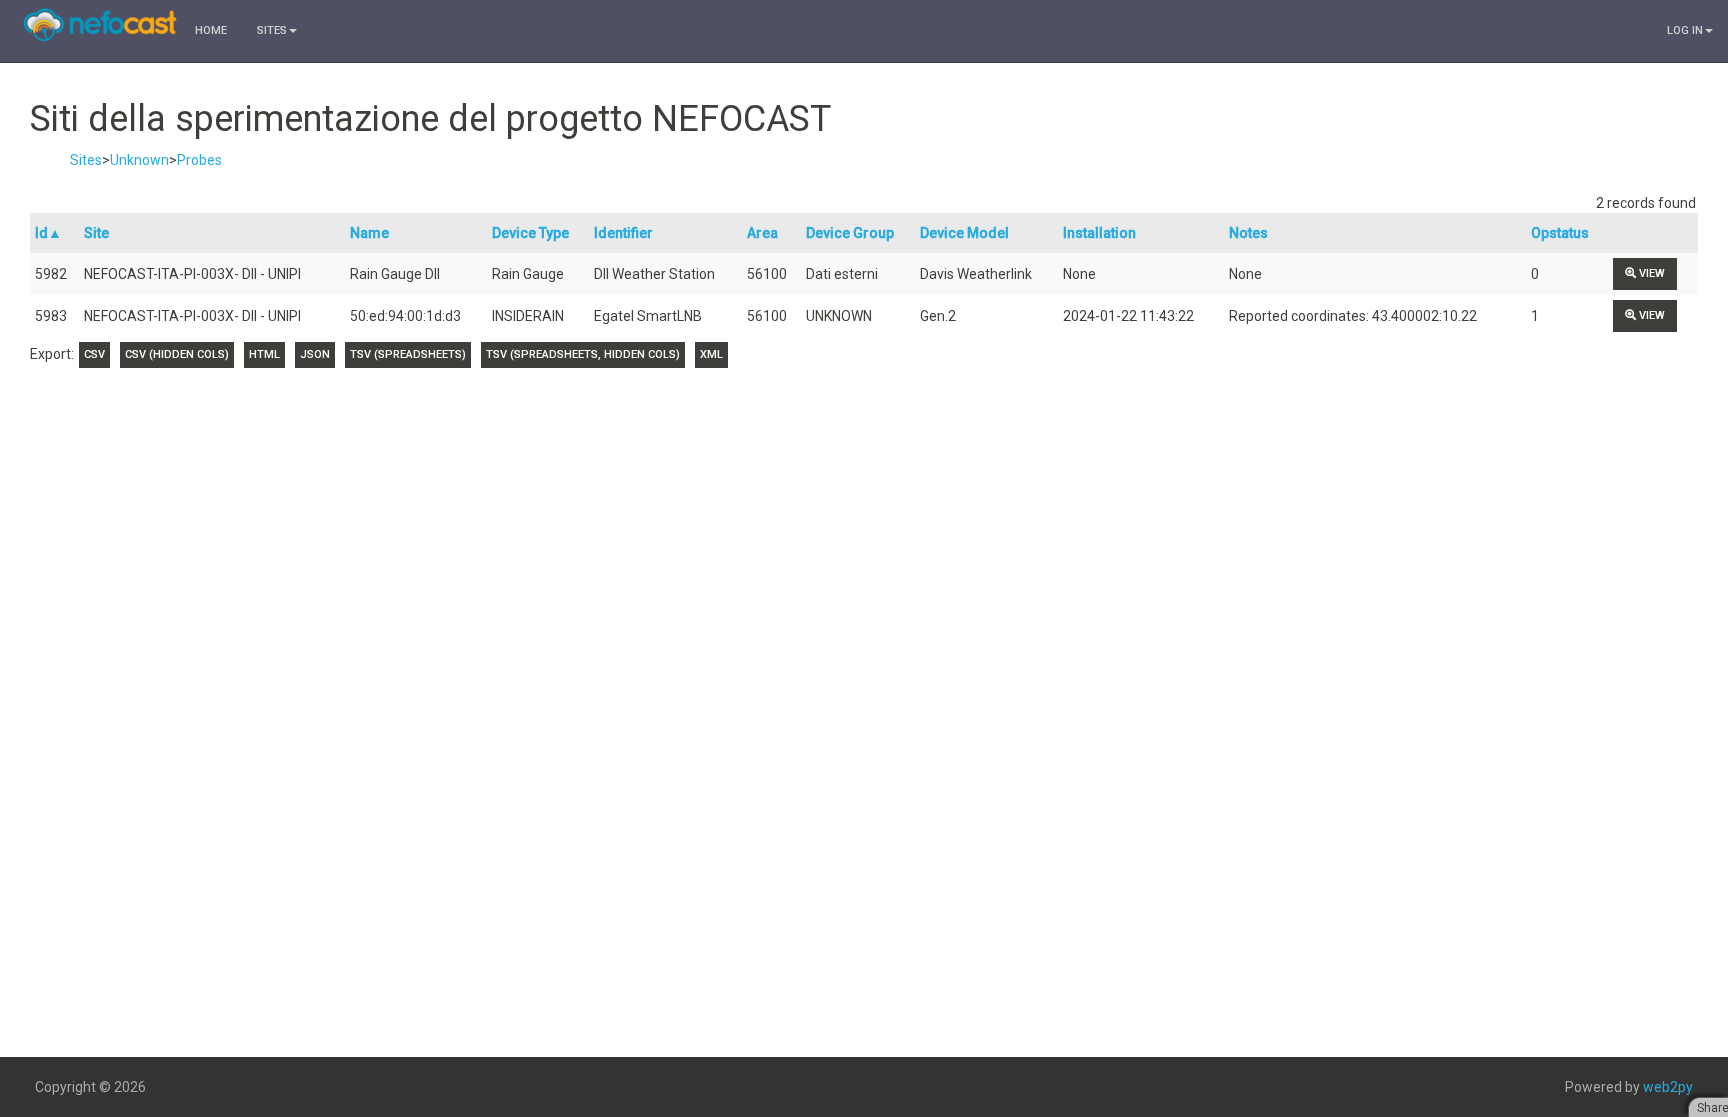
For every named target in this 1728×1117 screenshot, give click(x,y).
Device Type (530, 233)
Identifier (623, 233)
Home (211, 30)
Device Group (850, 233)
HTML (264, 354)
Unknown (139, 160)
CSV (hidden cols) (177, 354)
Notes (1248, 233)
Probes (199, 160)
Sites (272, 30)
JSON (315, 354)
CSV (94, 354)
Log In (1685, 30)
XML (711, 354)
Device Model (964, 233)
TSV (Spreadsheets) (408, 354)
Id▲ (48, 233)
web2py (1668, 1087)
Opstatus (1560, 233)
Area (762, 233)
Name (369, 233)
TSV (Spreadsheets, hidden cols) (583, 354)
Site (96, 233)
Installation (1099, 233)
